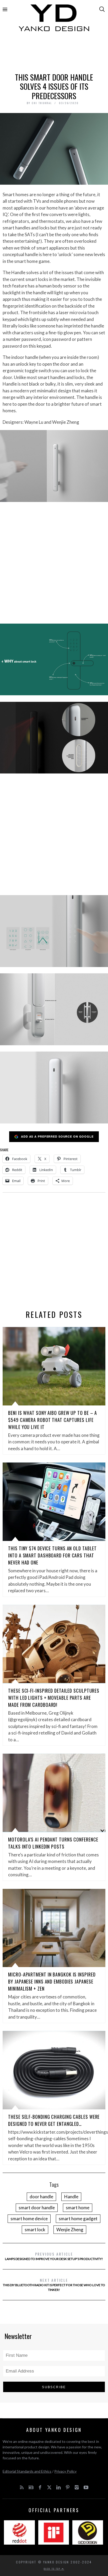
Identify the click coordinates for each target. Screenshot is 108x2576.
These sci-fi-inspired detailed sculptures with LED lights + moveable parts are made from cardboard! (54, 1698)
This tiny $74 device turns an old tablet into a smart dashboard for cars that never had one (52, 1555)
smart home (78, 2208)
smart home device (29, 2219)
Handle (71, 2197)
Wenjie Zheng (70, 2230)
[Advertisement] (54, 54)
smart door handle (37, 2208)
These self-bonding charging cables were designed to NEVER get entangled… (54, 2120)
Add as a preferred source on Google (57, 1136)
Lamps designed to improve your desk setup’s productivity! (54, 2256)
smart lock (35, 2230)
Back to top (53, 2569)
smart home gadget (78, 2219)
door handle (41, 2197)
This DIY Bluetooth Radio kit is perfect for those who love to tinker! (54, 2284)
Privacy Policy (65, 2471)
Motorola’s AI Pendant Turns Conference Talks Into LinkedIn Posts (53, 1843)
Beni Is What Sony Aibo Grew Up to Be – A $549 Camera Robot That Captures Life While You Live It (53, 1420)
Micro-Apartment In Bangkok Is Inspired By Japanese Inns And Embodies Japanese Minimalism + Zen (52, 1981)
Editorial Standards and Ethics (27, 2471)
